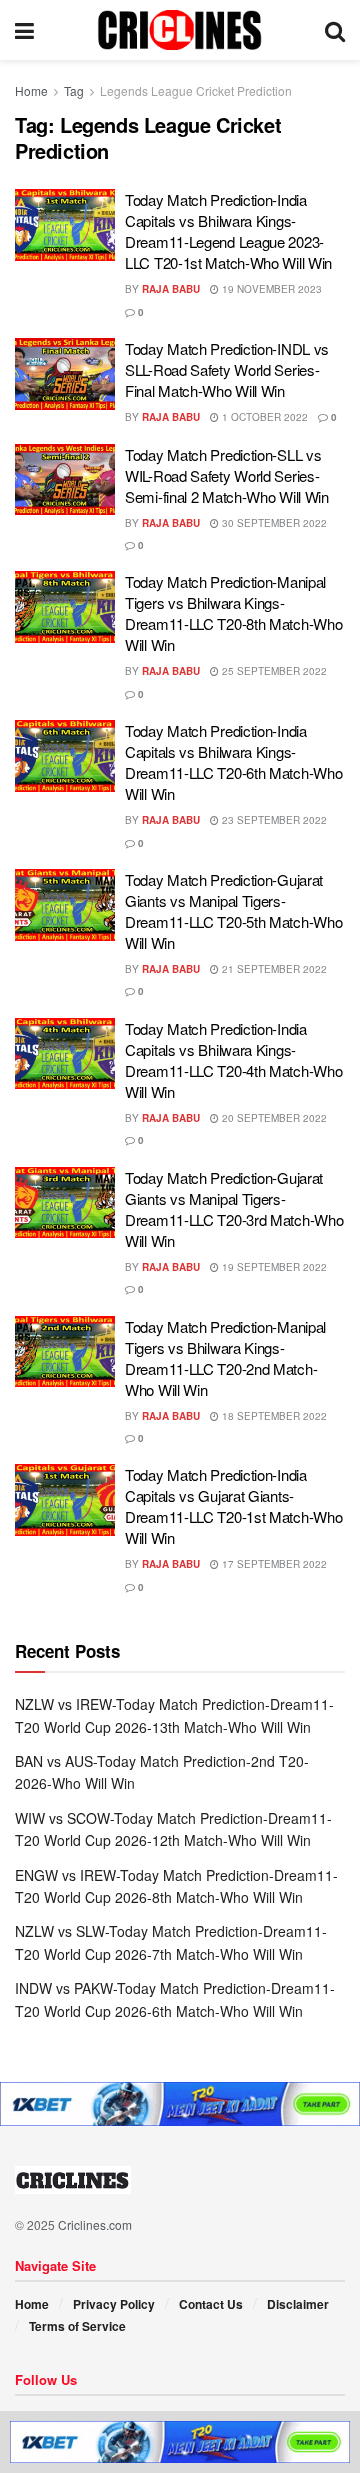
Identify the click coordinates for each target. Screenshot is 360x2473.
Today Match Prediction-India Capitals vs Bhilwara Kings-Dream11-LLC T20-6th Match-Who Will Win (233, 762)
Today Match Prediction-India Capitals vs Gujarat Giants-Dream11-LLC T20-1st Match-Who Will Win (233, 1506)
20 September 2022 (273, 1118)
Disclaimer (298, 2304)
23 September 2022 (273, 820)
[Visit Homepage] (179, 30)
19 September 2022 (273, 1267)
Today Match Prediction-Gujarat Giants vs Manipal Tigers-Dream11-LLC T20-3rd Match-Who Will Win (234, 1209)
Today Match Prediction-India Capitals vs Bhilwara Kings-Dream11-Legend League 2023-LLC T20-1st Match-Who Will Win (228, 231)
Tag (74, 90)
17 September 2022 (273, 1564)
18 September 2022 (273, 1416)
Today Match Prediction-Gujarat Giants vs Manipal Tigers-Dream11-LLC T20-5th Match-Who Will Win (233, 911)
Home (31, 90)
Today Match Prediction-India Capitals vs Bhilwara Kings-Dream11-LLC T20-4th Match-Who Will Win (233, 1060)
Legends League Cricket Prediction (196, 90)
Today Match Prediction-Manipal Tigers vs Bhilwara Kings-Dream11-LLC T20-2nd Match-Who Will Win (225, 1358)
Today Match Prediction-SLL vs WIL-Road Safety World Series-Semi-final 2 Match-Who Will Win (227, 475)
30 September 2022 (273, 523)
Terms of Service (77, 2326)
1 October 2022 (263, 417)
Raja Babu (171, 289)
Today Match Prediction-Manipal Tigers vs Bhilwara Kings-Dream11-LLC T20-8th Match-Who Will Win (233, 613)
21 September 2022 (273, 969)
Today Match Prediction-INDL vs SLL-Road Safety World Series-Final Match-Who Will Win (227, 369)
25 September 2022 (273, 671)
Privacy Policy (114, 2304)
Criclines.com (95, 2224)
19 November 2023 (270, 289)
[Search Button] (335, 30)
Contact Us (211, 2304)
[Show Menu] (24, 30)
